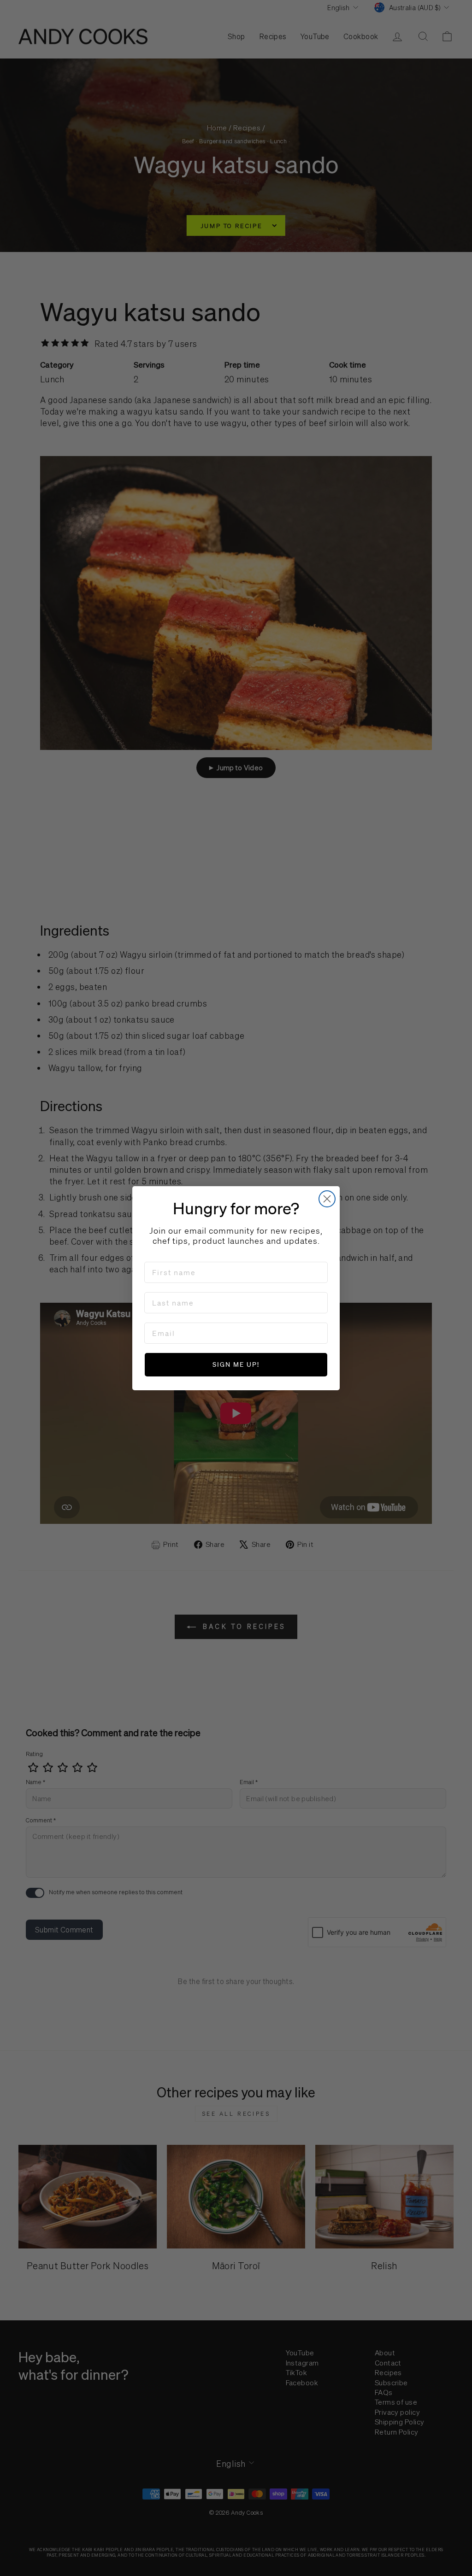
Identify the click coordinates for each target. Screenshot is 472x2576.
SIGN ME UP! (236, 1364)
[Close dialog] (327, 1199)
